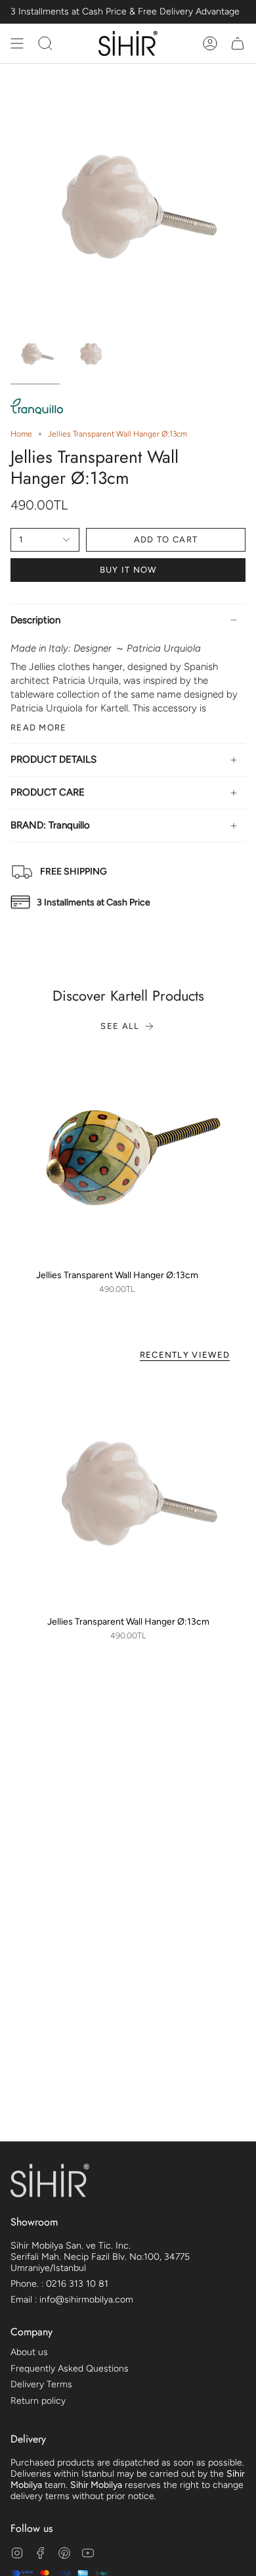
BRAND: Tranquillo (50, 825)
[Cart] (238, 43)
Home (21, 434)
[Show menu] (17, 43)
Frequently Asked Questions (70, 2369)
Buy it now (128, 570)
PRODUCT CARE (48, 792)
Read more (39, 727)
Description (35, 620)
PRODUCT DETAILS (53, 759)
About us (29, 2352)
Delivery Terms (41, 2384)
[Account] (210, 43)
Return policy (38, 2401)
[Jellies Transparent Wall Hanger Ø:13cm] (117, 1156)
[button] (45, 43)
